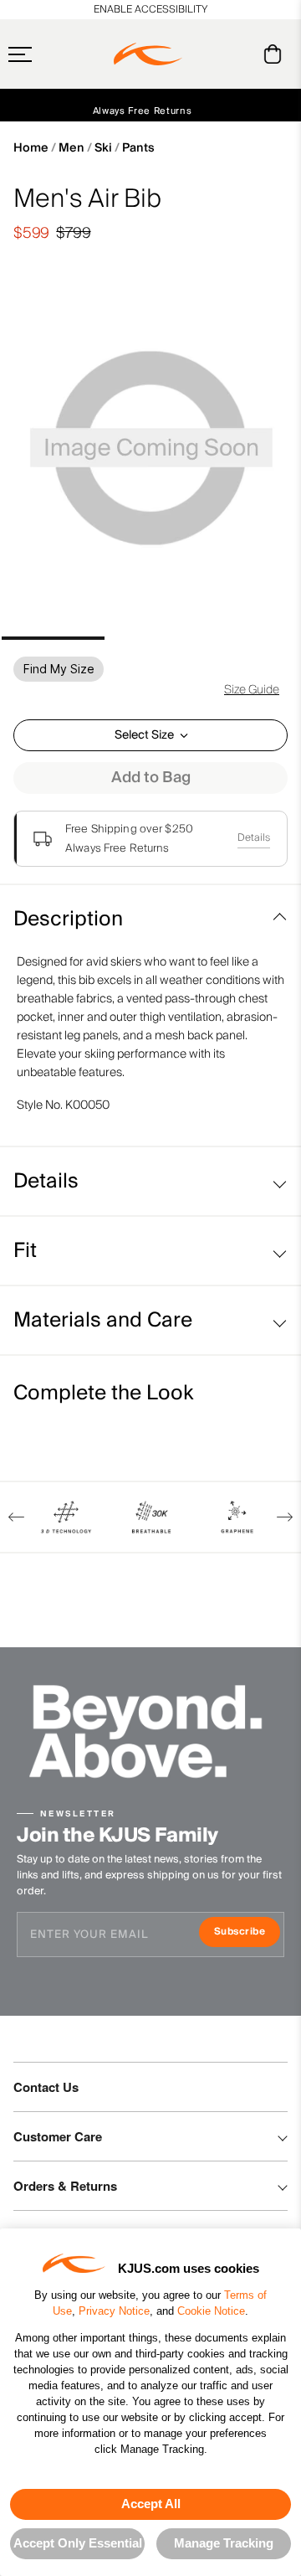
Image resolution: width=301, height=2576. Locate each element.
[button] (53, 54)
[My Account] (239, 54)
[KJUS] (148, 54)
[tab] (275, 54)
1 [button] (53, 638)
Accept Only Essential (78, 2543)
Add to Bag (151, 778)
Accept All (151, 2504)
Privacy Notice (114, 2311)
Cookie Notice (211, 2311)
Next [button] (285, 1517)
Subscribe (247, 1933)
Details (254, 838)
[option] (150, 451)
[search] (205, 54)
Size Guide (252, 690)
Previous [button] (16, 1517)
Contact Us (46, 2087)
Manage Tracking (224, 2543)
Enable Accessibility (150, 10)
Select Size (144, 735)
